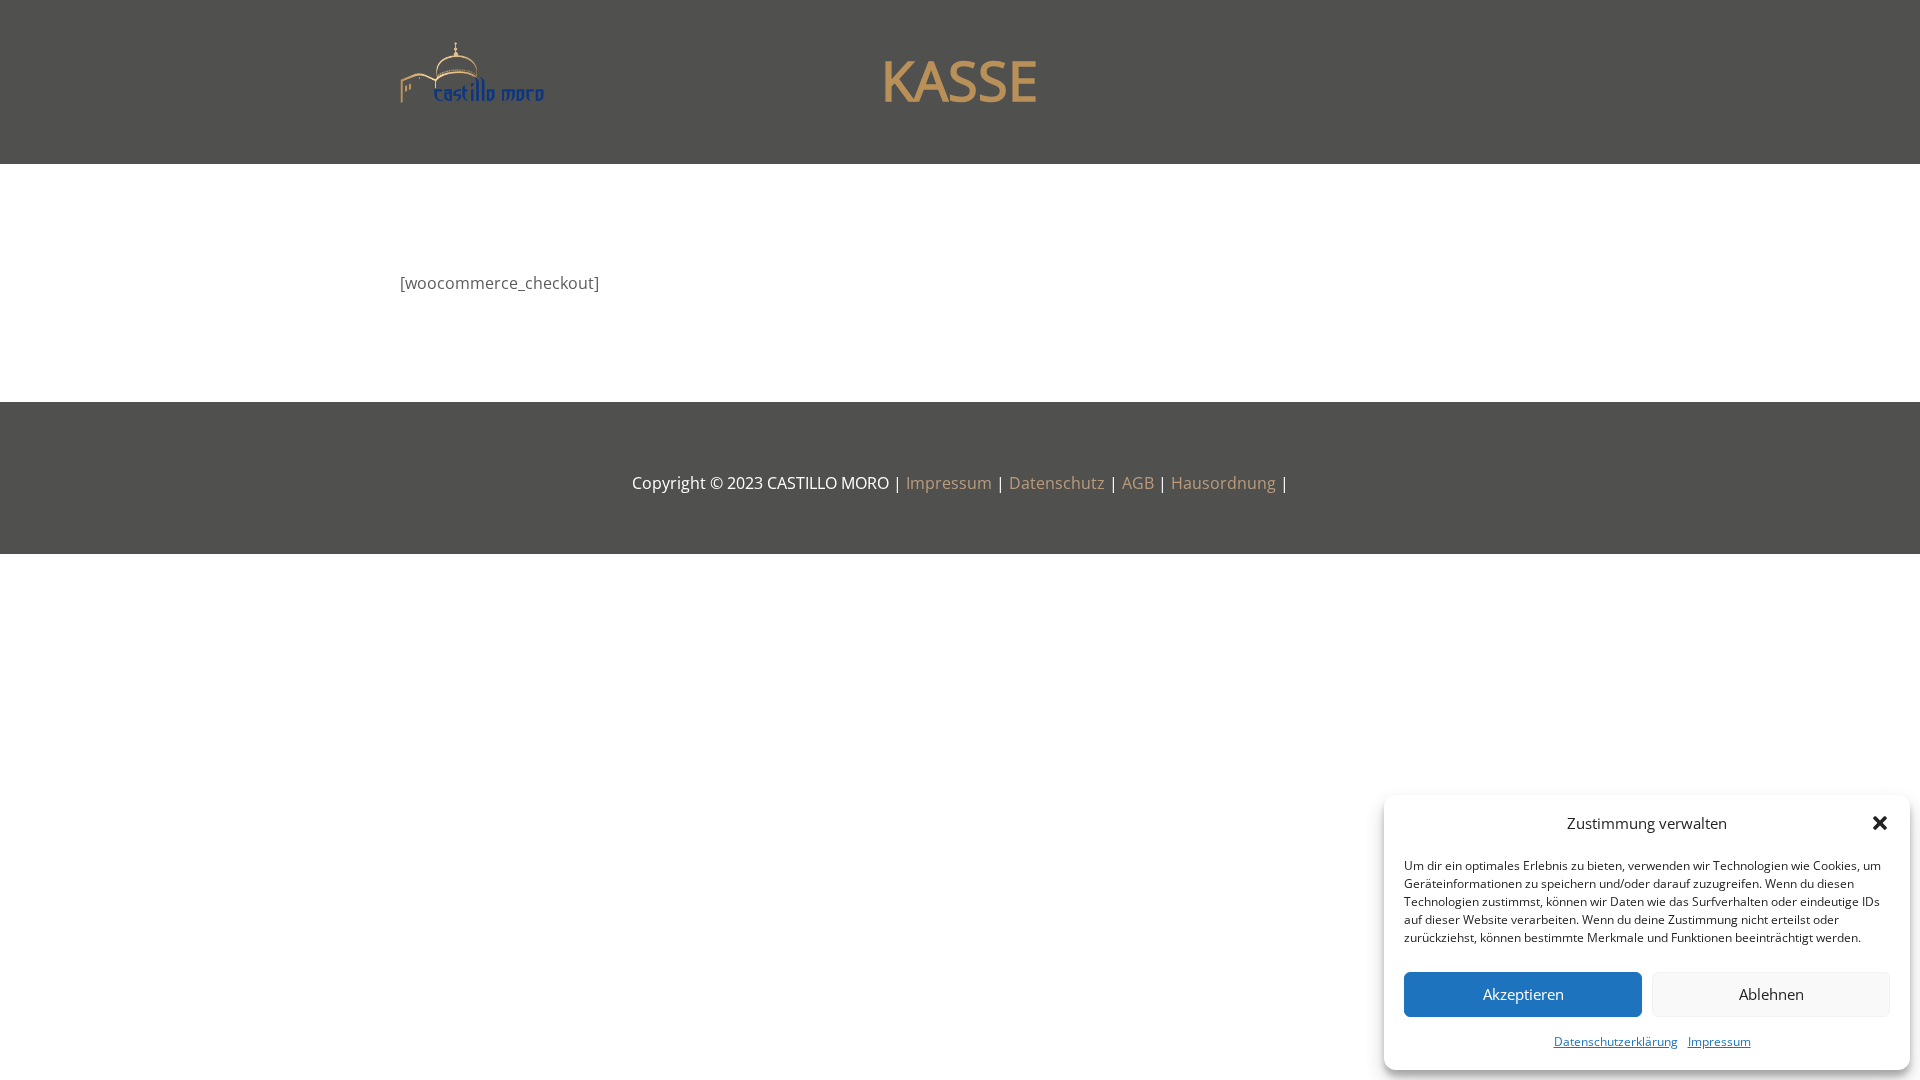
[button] (1880, 823)
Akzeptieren (1523, 994)
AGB (1140, 483)
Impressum (1719, 1041)
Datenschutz (1059, 483)
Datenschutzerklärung (1616, 1041)
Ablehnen (1771, 994)
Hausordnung (1225, 483)
